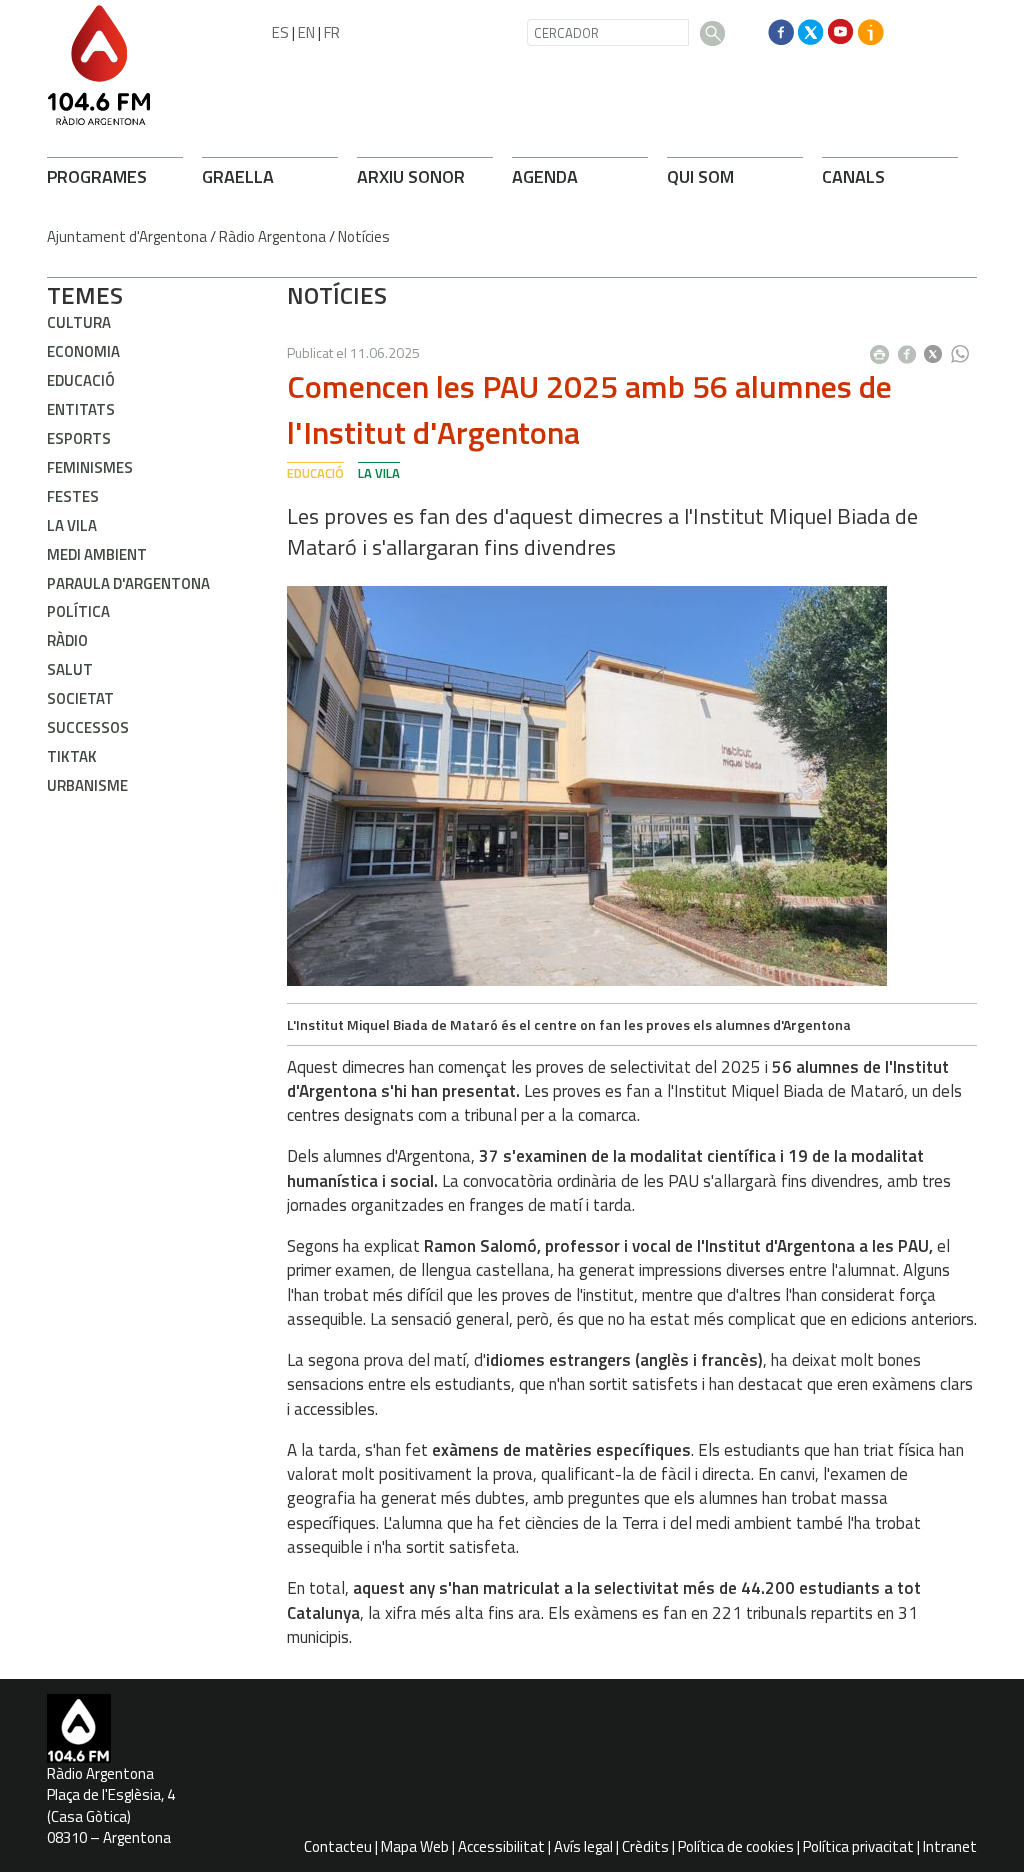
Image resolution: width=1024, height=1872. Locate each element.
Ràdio (67, 640)
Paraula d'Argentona (128, 583)
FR (332, 32)
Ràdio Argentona (272, 236)
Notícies (364, 236)
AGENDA (545, 176)
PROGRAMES (97, 176)
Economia (83, 351)
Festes (73, 496)
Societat (80, 698)
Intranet (950, 1846)
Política (78, 611)
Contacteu (338, 1846)
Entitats (81, 409)
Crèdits (645, 1846)
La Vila (72, 525)
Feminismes (90, 467)
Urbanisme (87, 785)
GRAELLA (238, 176)
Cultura (79, 322)
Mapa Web (415, 1846)
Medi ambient (97, 554)
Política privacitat (858, 1846)
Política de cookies (736, 1846)
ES (280, 32)
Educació (81, 380)
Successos (88, 727)
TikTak (72, 756)
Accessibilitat (501, 1846)
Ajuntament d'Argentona (127, 236)
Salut (70, 669)
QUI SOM (700, 176)
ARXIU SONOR (411, 176)
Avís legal (583, 1846)
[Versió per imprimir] (884, 348)
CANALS (853, 176)
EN (306, 32)
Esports (79, 438)
